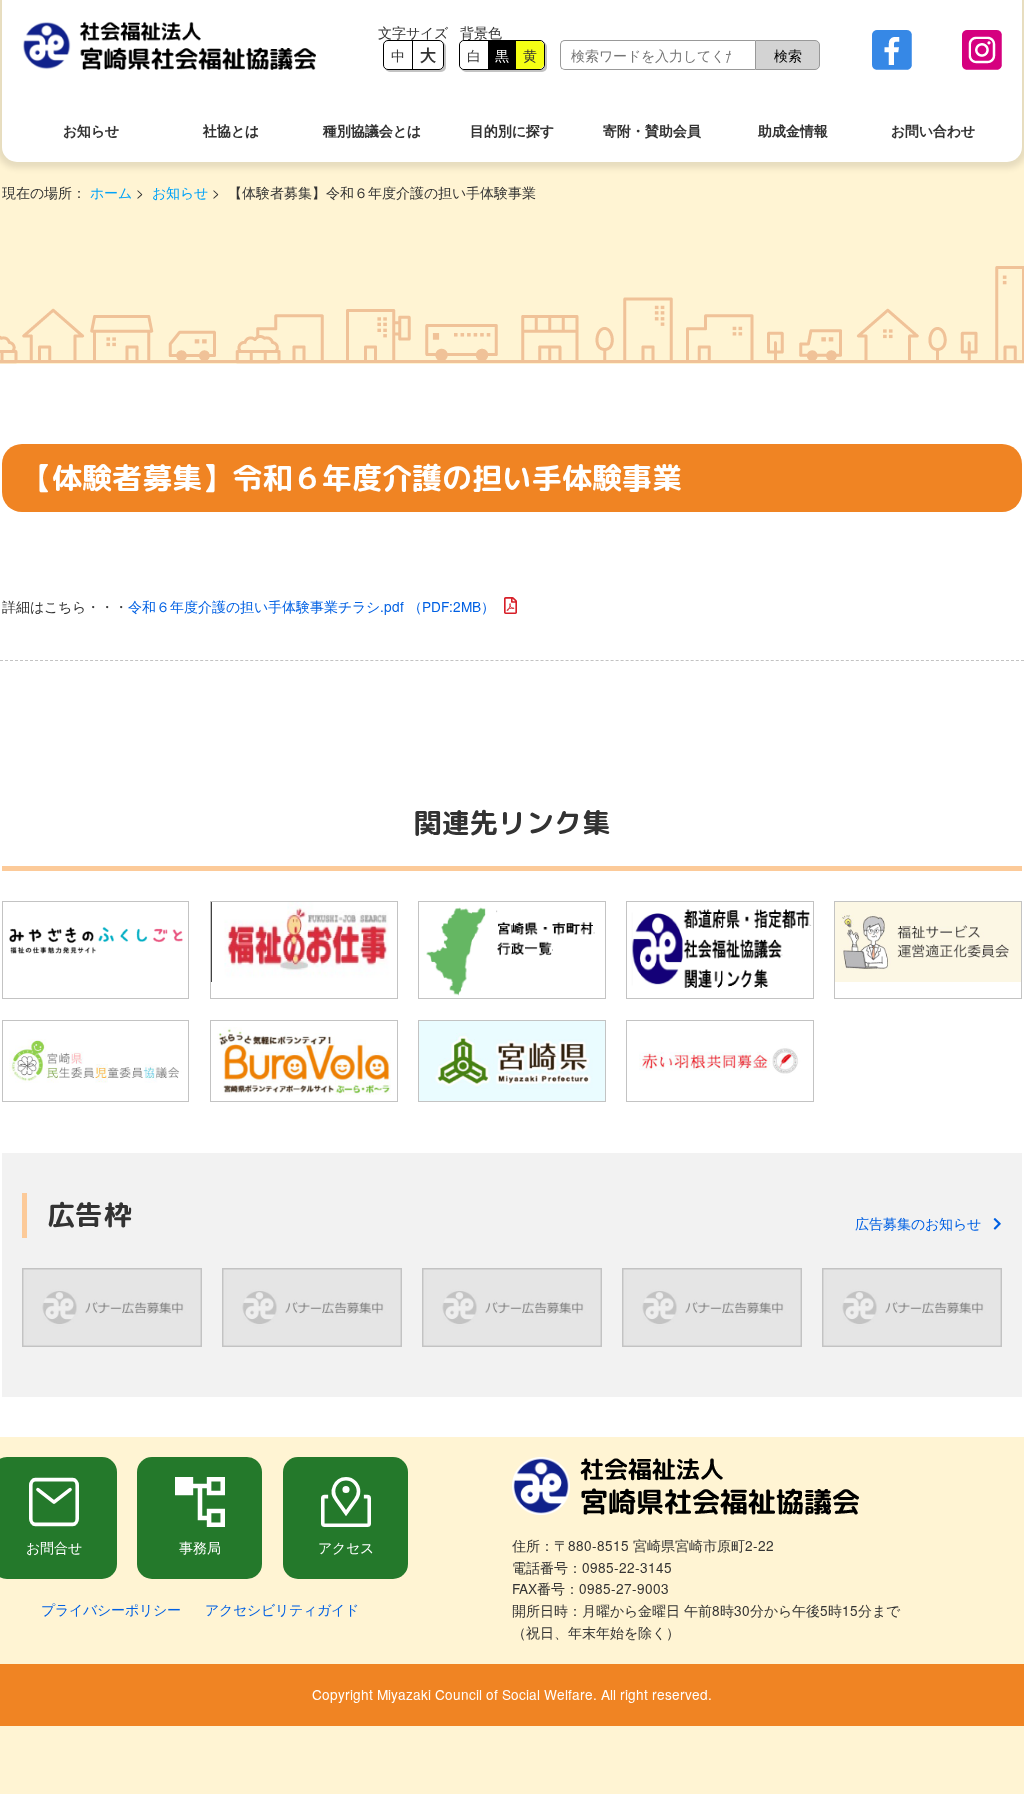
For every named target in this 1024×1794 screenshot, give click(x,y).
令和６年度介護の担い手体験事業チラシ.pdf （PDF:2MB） (311, 606)
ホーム (111, 192)
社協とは (231, 130)
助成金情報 (793, 130)
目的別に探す (512, 130)
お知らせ (91, 130)
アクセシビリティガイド (282, 1609)
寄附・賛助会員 (652, 130)
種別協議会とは (372, 130)
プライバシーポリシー (111, 1609)
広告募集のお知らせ (924, 1223)
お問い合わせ (933, 130)
